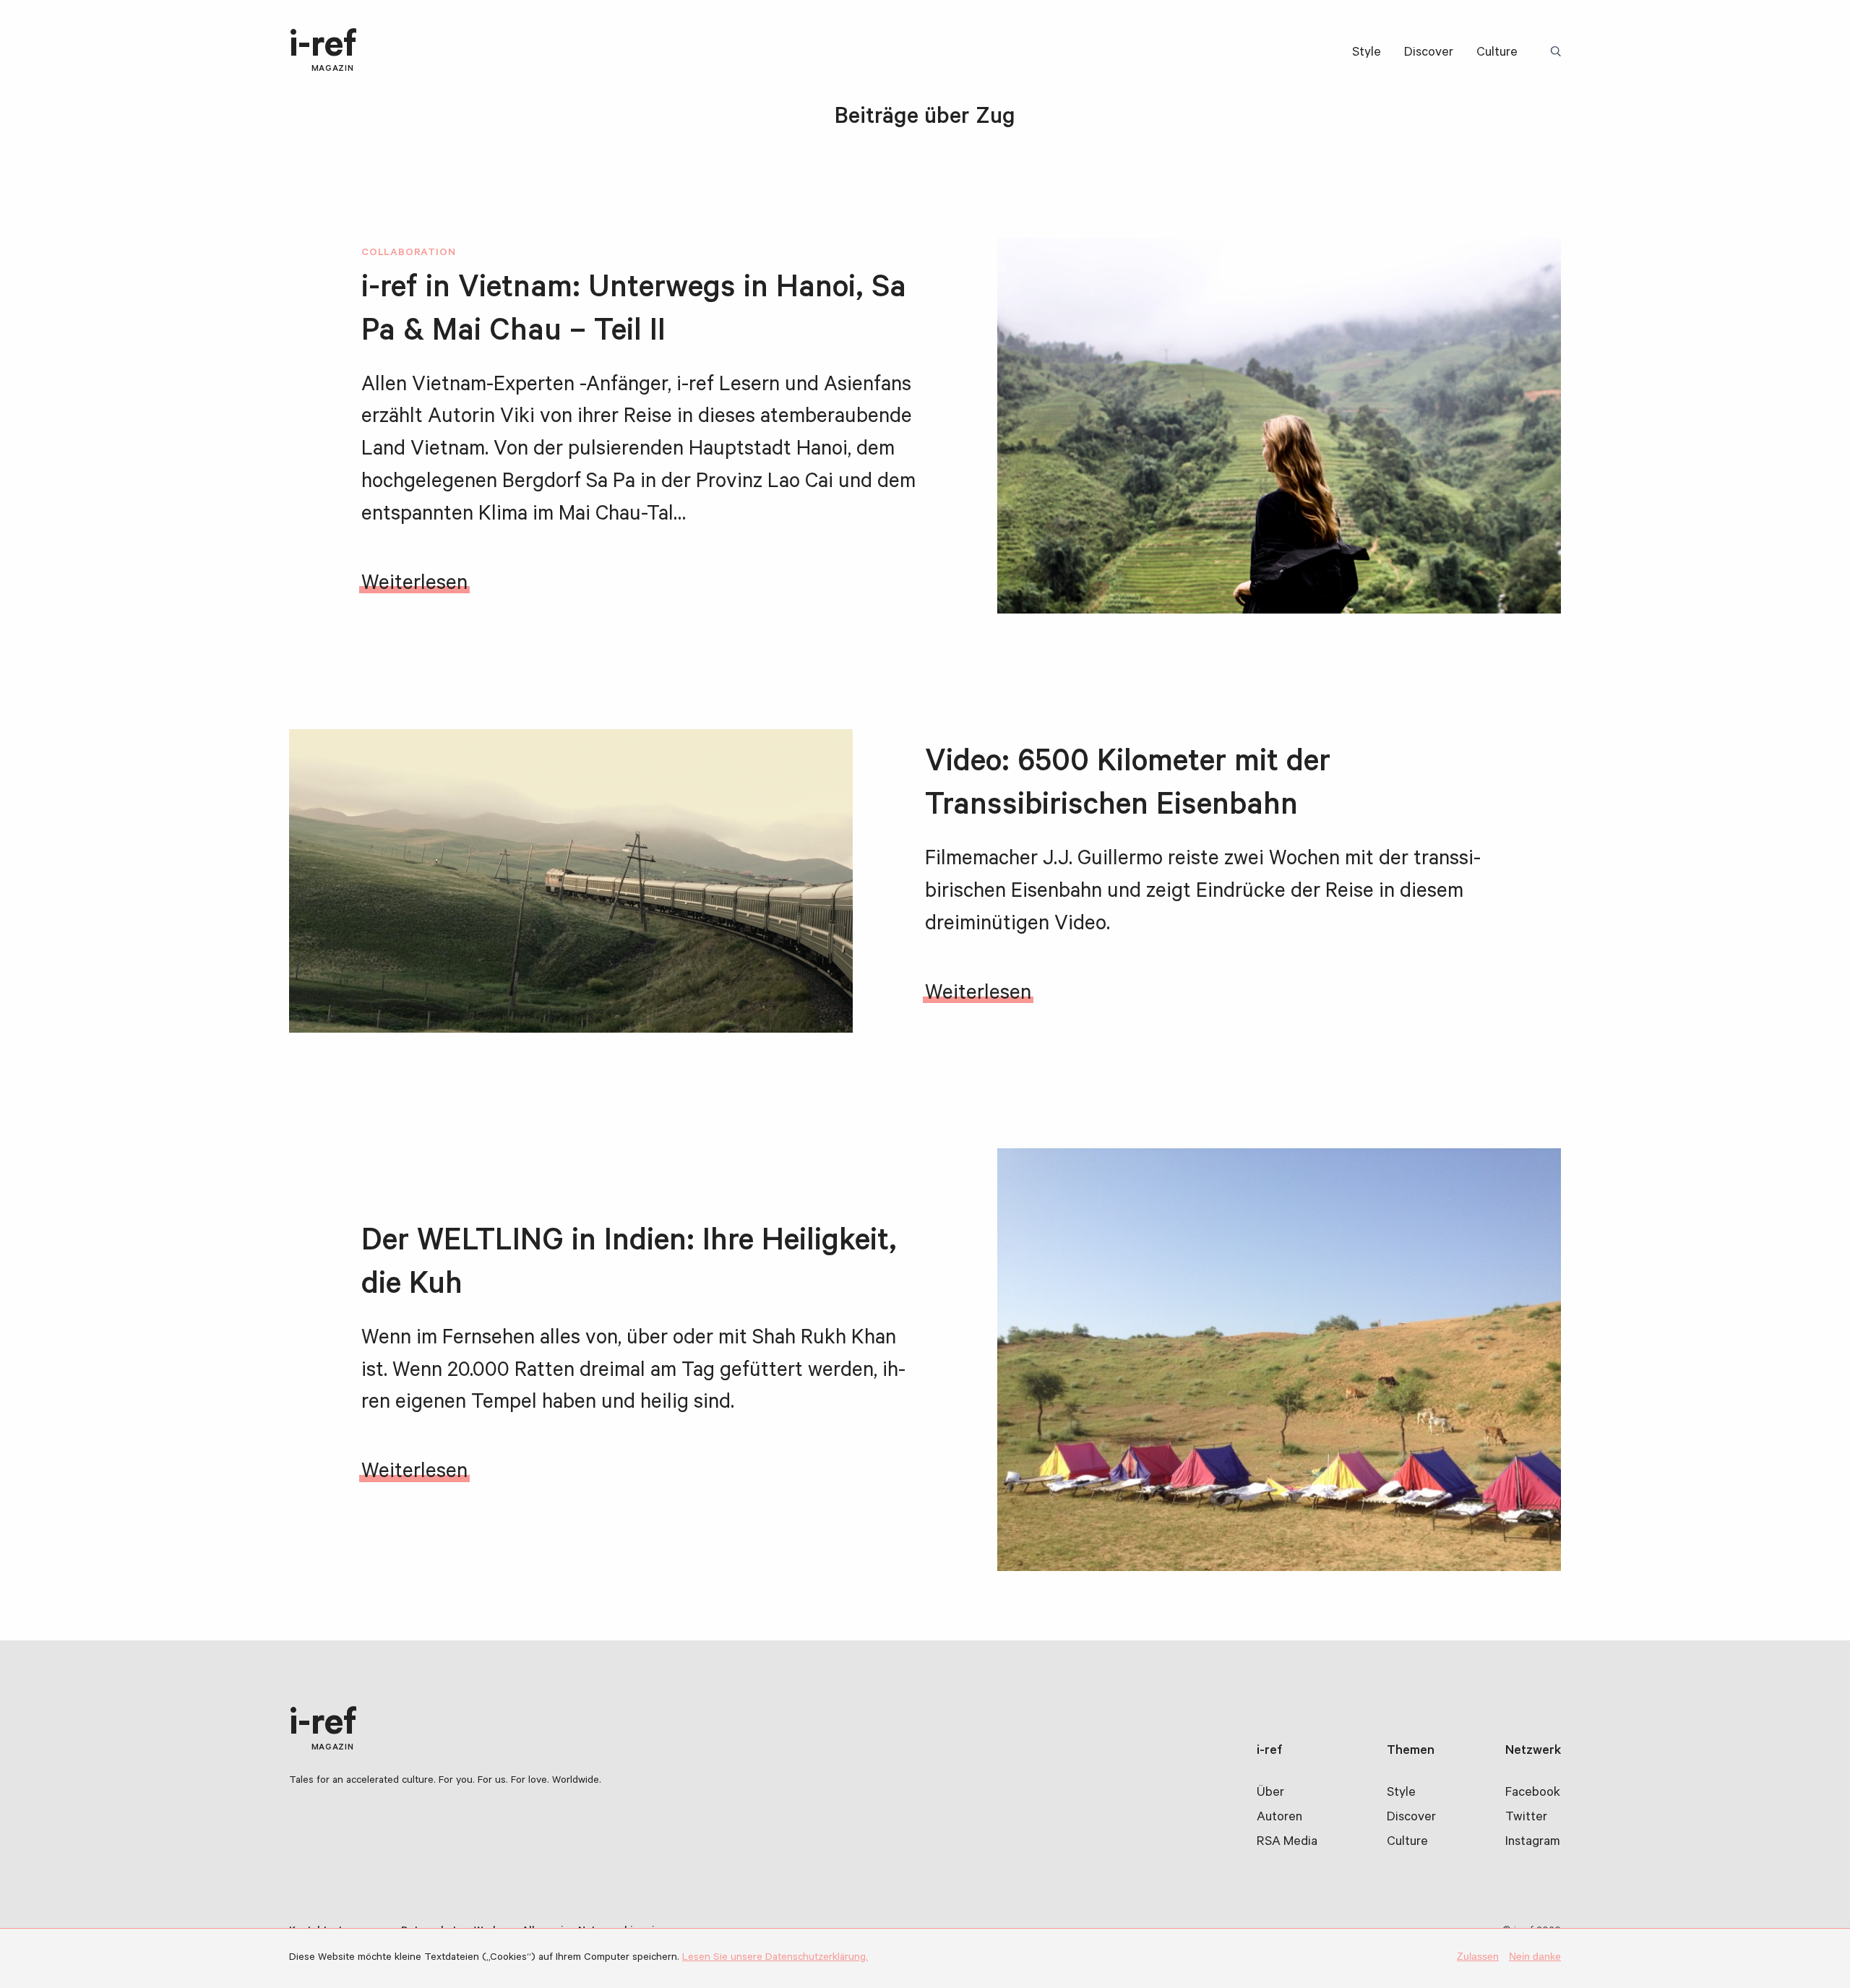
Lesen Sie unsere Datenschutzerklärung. (775, 1958)
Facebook (1533, 1794)
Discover (1429, 53)
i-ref (323, 52)
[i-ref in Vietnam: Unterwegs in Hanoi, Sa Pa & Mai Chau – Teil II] (1279, 426)
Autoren (1279, 1818)
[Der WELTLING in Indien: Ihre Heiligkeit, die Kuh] (1279, 1360)
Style (1367, 53)
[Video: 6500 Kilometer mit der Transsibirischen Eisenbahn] (571, 881)
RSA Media (1287, 1843)
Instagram (1533, 1843)
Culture (1497, 53)
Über (1270, 1794)
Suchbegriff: (1558, 53)
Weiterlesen (414, 585)
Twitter (1526, 1818)
